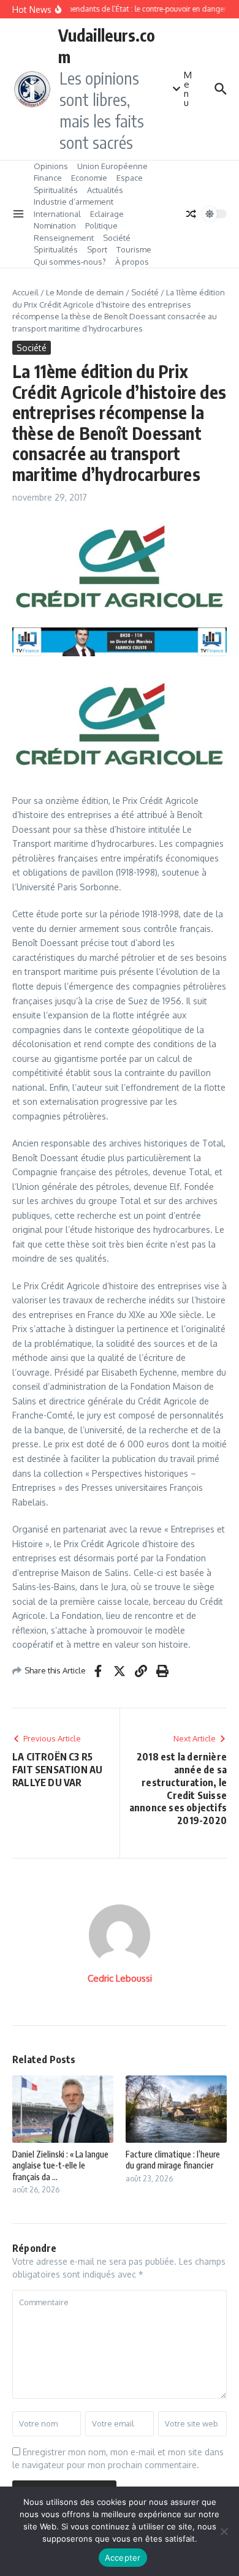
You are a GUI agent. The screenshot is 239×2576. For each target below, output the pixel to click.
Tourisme (134, 249)
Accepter (123, 2558)
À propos (132, 262)
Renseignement (64, 238)
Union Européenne (112, 166)
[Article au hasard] (191, 214)
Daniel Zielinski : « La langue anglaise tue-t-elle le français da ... (60, 2165)
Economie (89, 178)
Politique (101, 225)
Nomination (55, 225)
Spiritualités (56, 190)
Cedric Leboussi (120, 1978)
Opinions (51, 166)
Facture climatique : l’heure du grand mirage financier (173, 2160)
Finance (48, 178)
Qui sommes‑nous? (70, 262)
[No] (224, 2531)
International (57, 214)
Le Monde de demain (85, 292)
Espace (130, 178)
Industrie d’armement (74, 202)
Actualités (105, 190)
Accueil (25, 292)
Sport (97, 249)
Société (117, 238)
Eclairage (107, 214)
